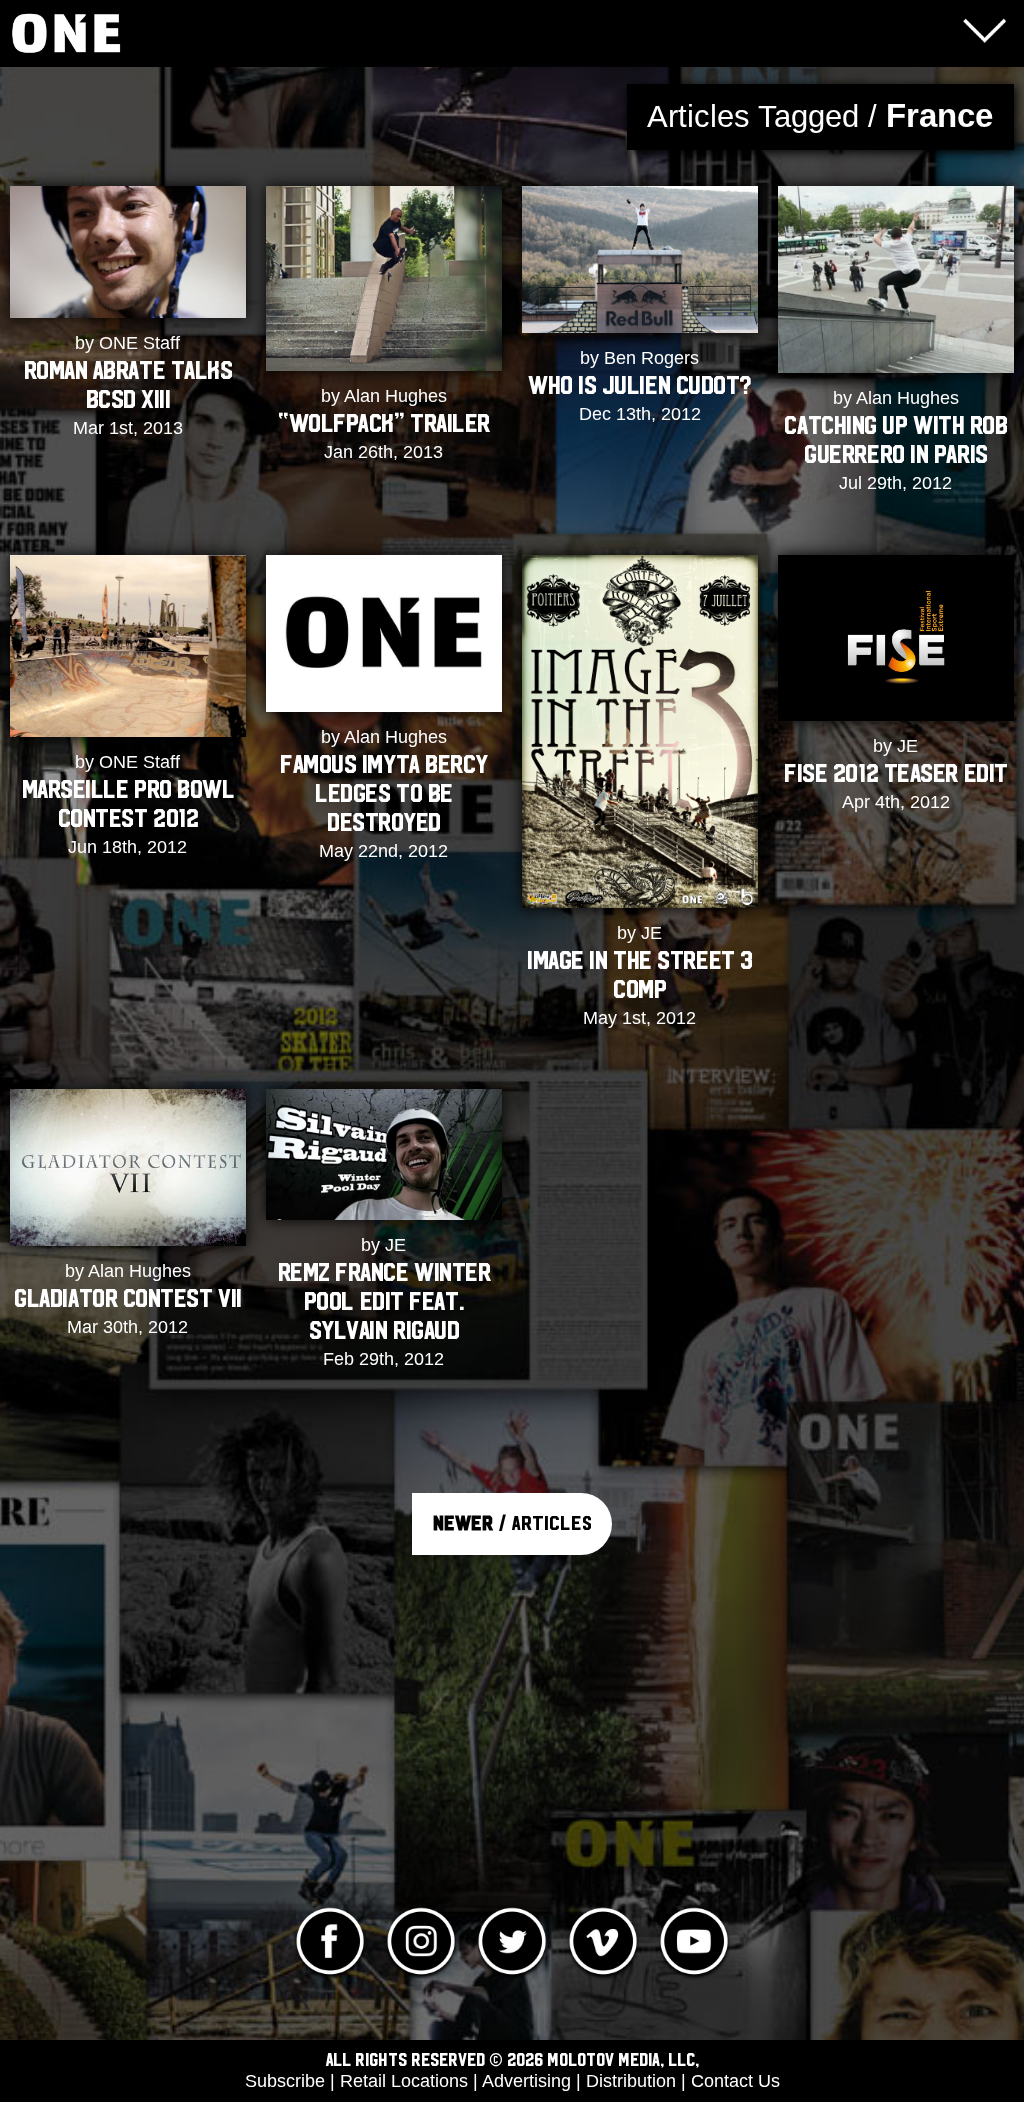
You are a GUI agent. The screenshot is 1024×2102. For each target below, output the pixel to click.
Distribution (631, 2081)
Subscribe (285, 2081)
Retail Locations (404, 2081)
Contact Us (735, 2081)
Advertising (526, 2081)
